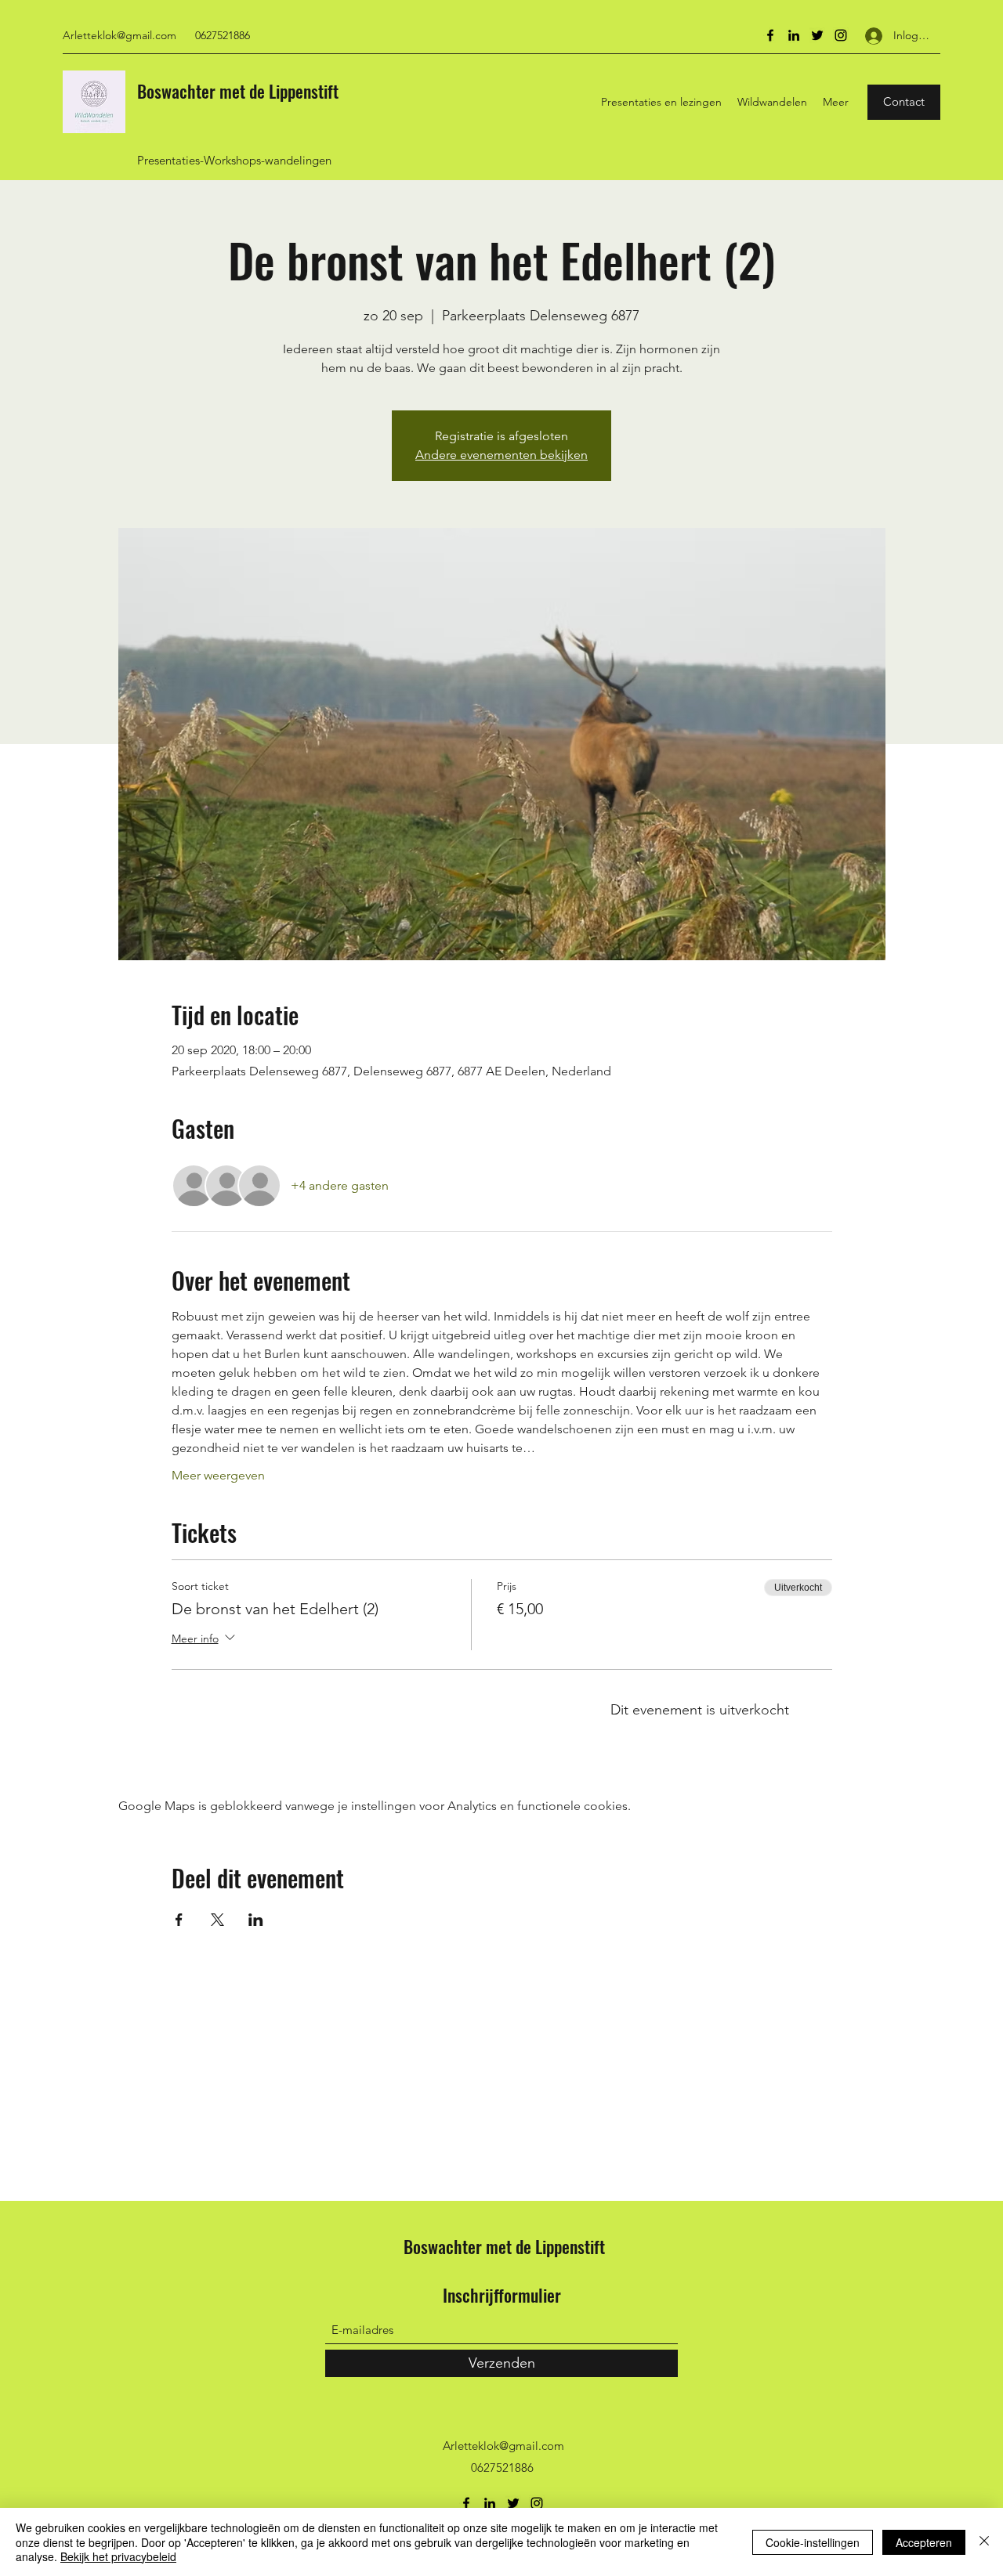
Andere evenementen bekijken (501, 455)
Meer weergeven (218, 1475)
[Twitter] (817, 35)
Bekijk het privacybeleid (118, 2556)
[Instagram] (841, 35)
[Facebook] (770, 35)
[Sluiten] (984, 2542)
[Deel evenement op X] (217, 1920)
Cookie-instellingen (813, 2542)
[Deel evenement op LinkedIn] (256, 1920)
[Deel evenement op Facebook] (179, 1920)
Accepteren (924, 2542)
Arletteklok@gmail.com (119, 35)
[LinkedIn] (794, 35)
